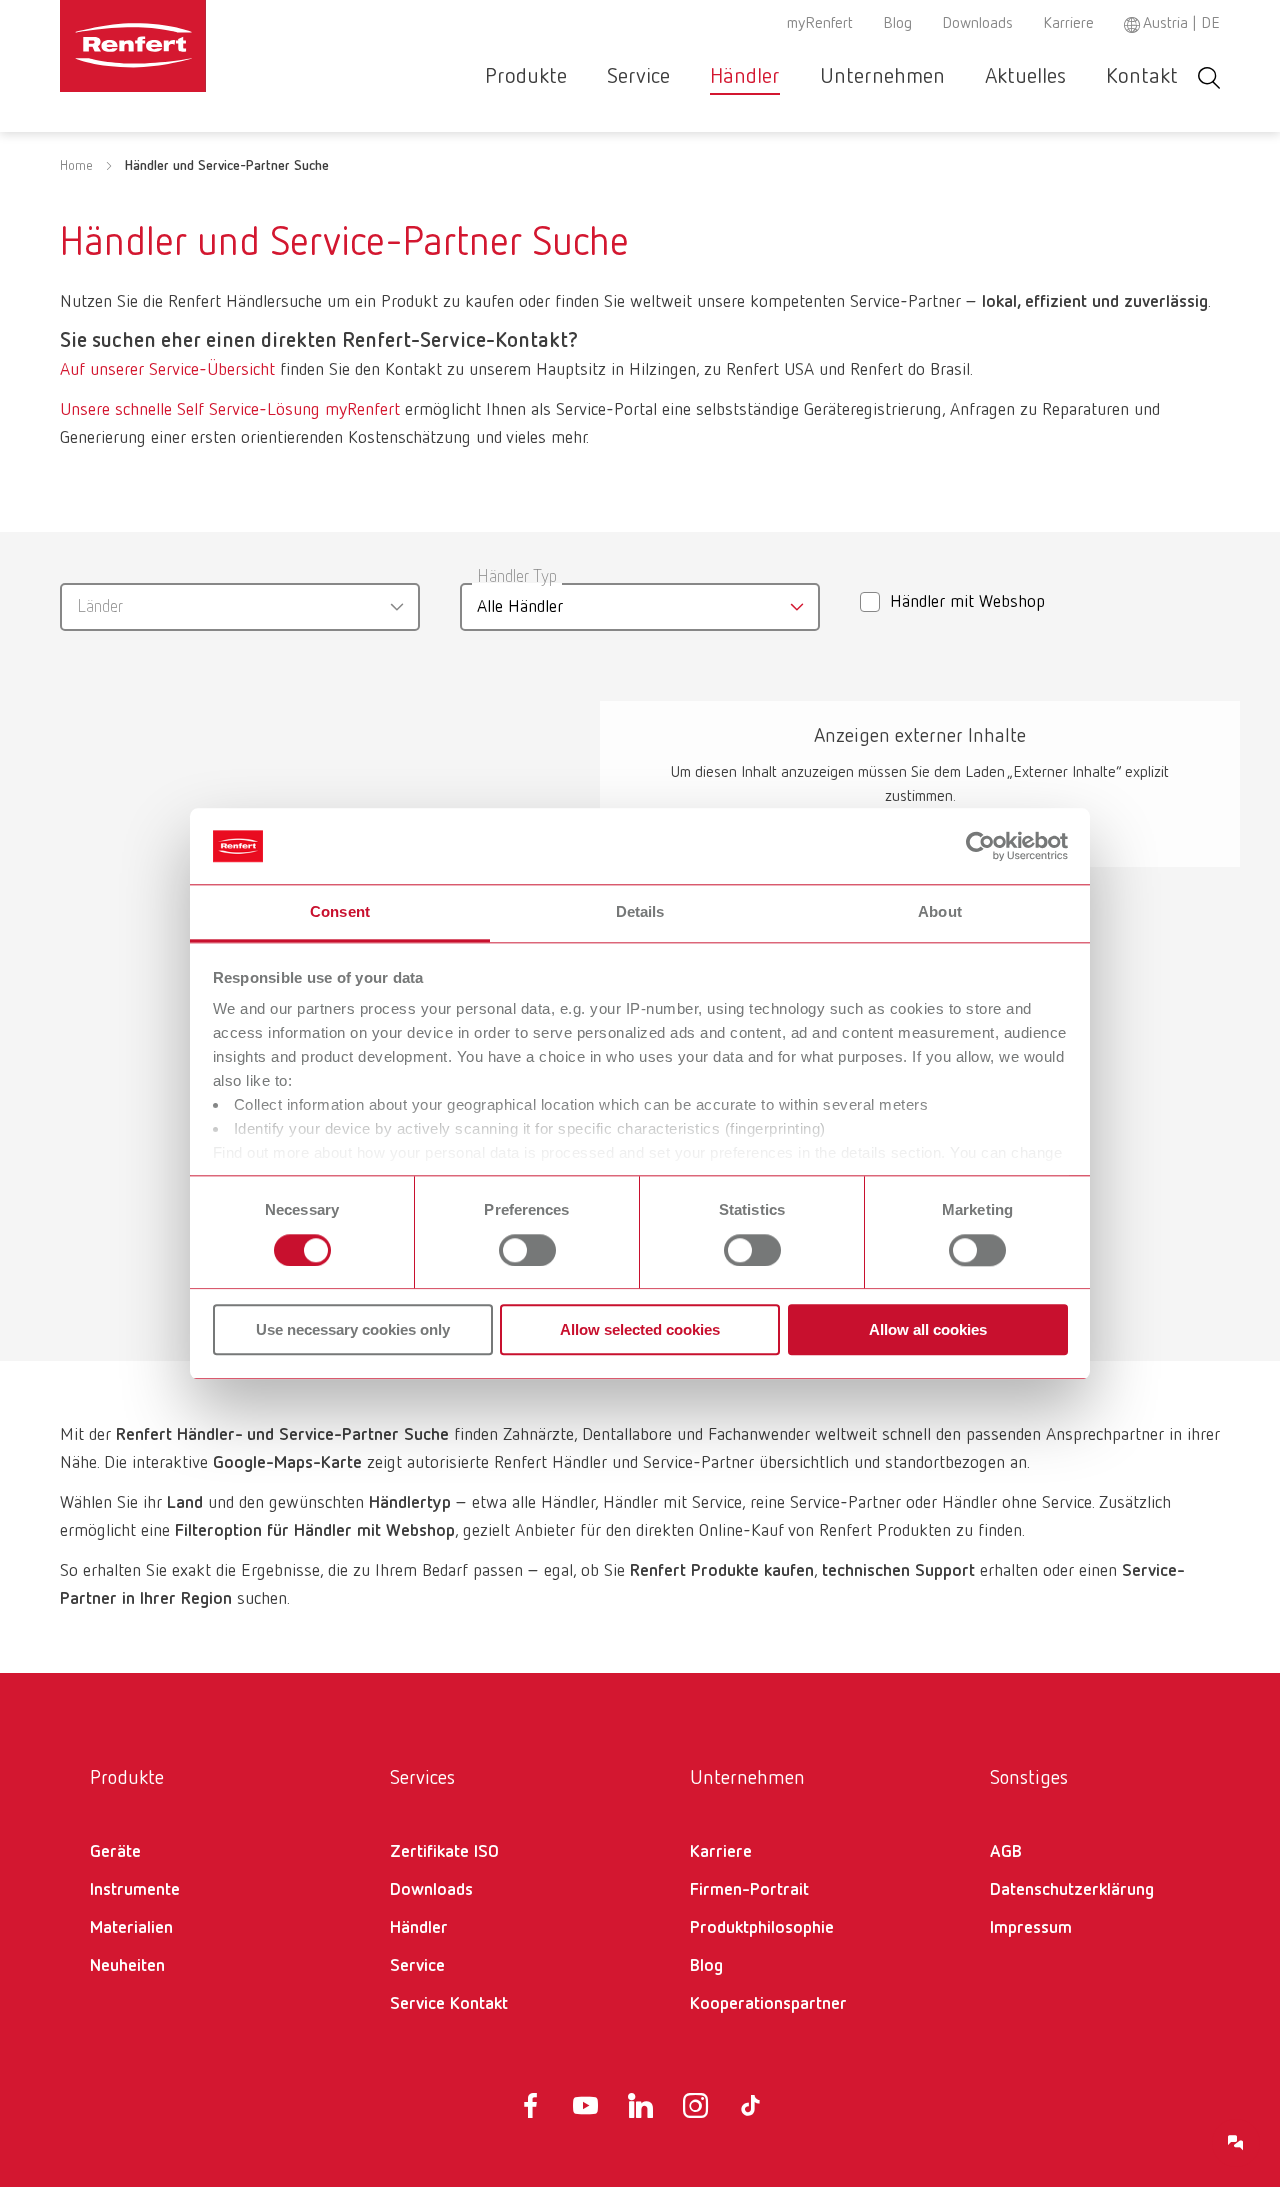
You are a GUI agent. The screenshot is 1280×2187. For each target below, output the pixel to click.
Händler (745, 77)
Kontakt (1142, 77)
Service (638, 77)
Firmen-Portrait (749, 1890)
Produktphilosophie (762, 1928)
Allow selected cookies (640, 1329)
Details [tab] (640, 912)
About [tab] (940, 912)
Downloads (977, 24)
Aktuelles (1025, 77)
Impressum (1031, 1928)
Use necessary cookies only (353, 1329)
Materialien (131, 1928)
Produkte (526, 77)
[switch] (527, 1250)
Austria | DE (1181, 24)
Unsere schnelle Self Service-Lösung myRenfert (230, 410)
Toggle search (1209, 77)
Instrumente (135, 1890)
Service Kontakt (449, 2004)
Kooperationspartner (768, 2004)
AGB (1006, 1852)
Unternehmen (882, 77)
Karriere (1068, 24)
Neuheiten (127, 1966)
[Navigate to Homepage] (194, 46)
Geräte (115, 1852)
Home (76, 166)
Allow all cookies (928, 1329)
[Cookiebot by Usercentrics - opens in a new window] (980, 846)
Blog (897, 24)
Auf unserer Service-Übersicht (167, 370)
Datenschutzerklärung (1072, 1890)
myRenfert (820, 24)
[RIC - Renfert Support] (1236, 2143)
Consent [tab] (340, 912)
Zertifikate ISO (444, 1852)
